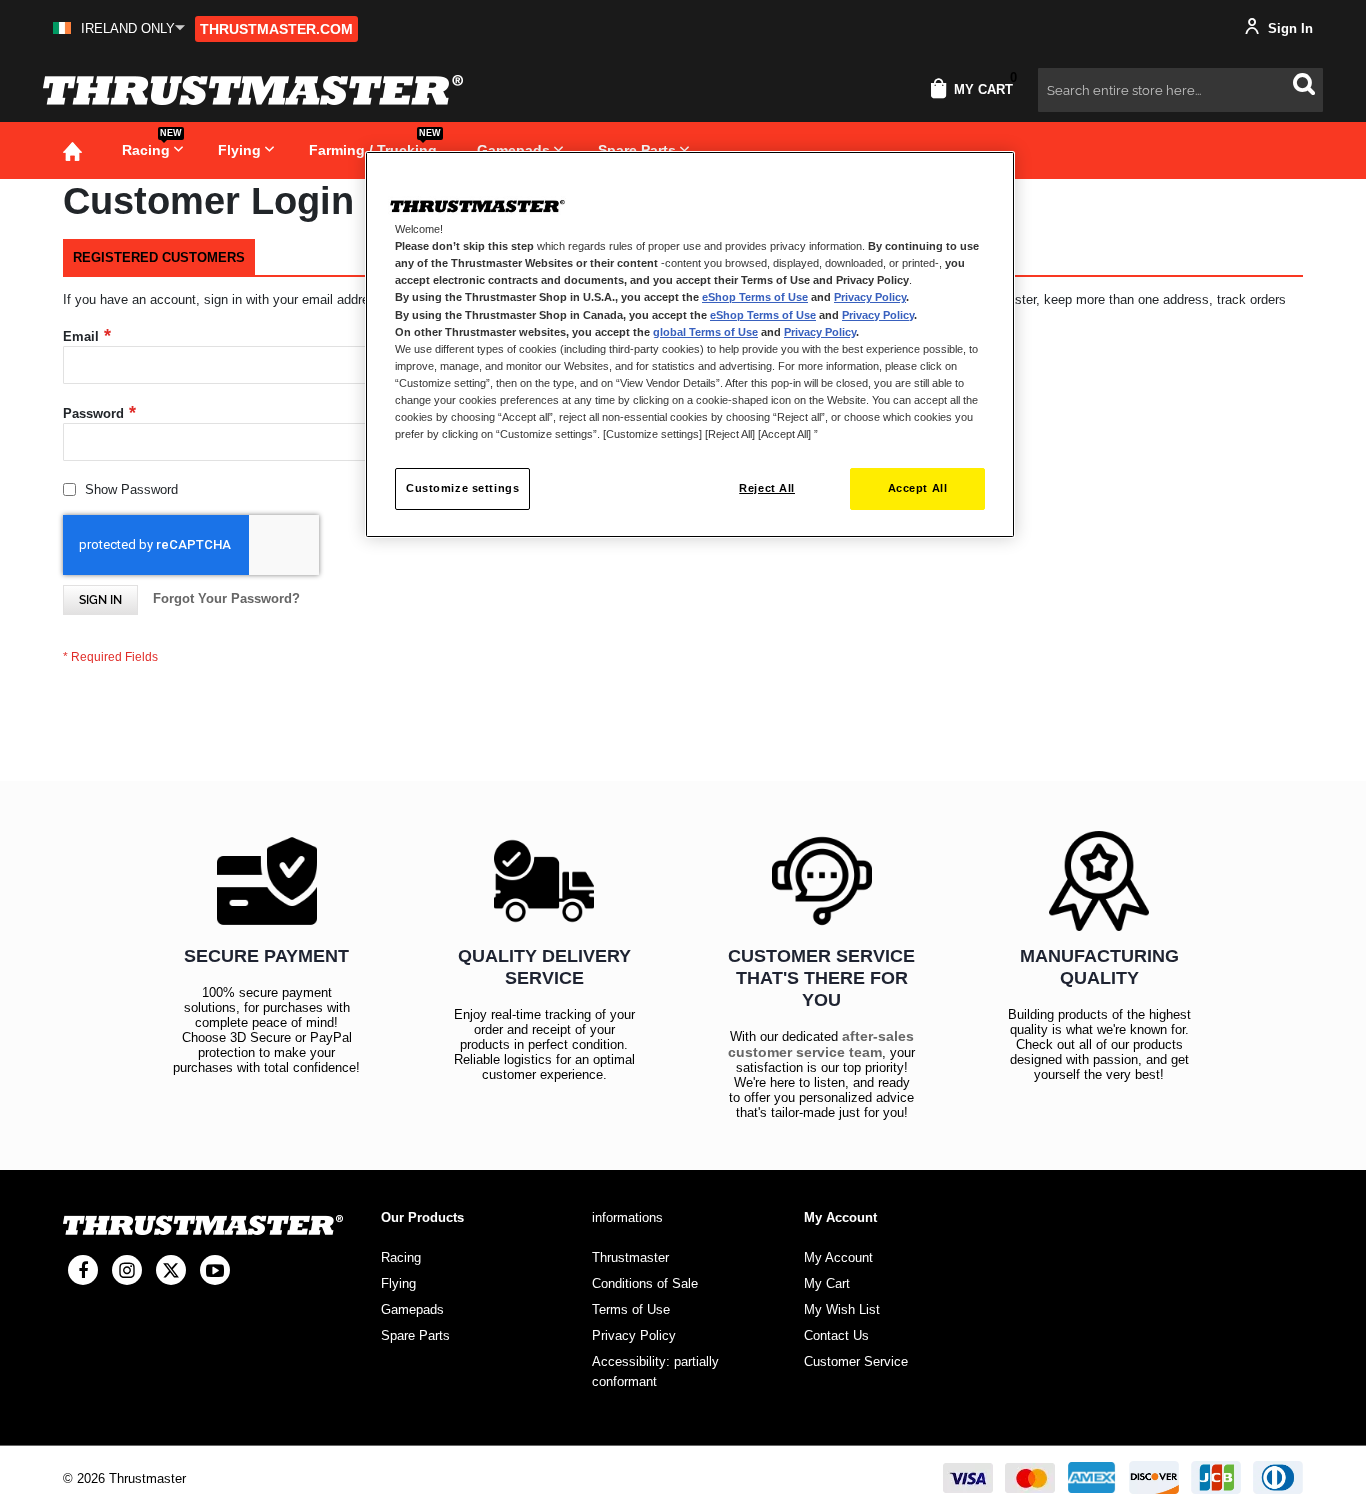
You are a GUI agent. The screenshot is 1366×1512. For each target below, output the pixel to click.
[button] (119, 28)
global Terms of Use (705, 332)
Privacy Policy (870, 297)
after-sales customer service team (821, 1044)
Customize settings (462, 488)
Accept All (918, 488)
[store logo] (253, 90)
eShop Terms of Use (755, 297)
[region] (690, 344)
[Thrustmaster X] (171, 1270)
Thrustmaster (630, 1257)
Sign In (1288, 28)
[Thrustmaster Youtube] (215, 1270)
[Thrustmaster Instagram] (127, 1270)
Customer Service (856, 1361)
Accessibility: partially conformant (655, 1371)
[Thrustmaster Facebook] (83, 1270)
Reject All (767, 488)
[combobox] (1180, 90)
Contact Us (836, 1335)
